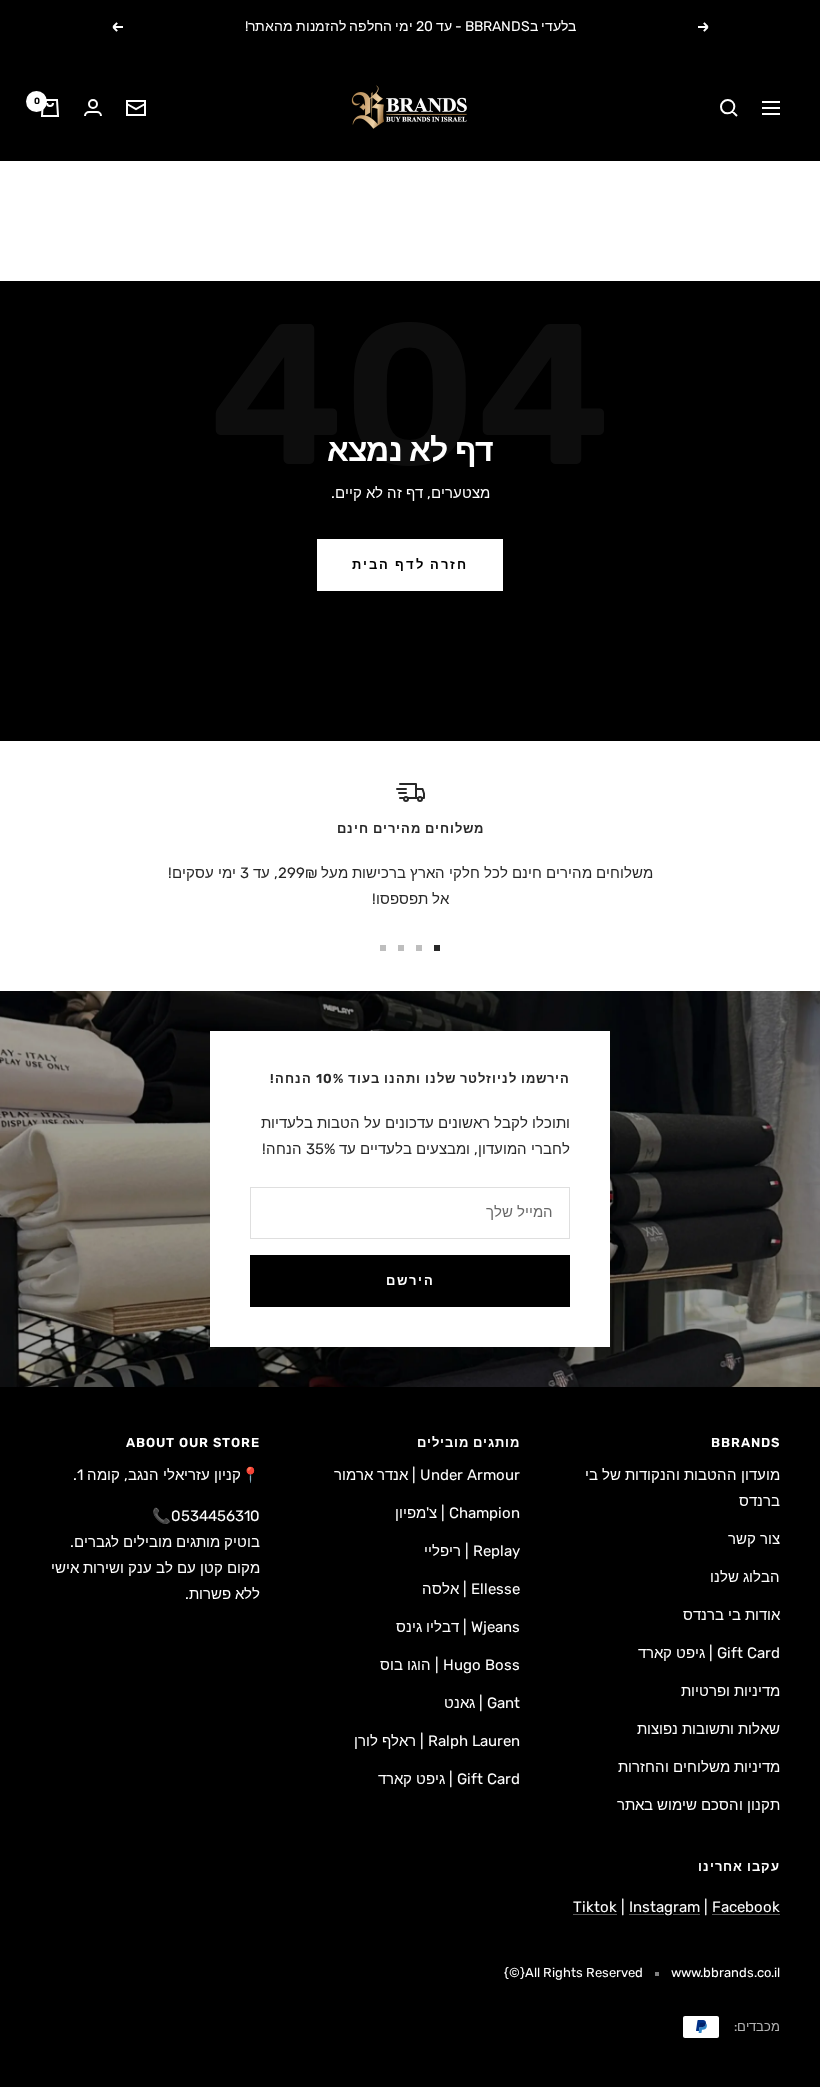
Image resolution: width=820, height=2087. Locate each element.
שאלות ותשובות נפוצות (708, 1729)
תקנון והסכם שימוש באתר (698, 1805)
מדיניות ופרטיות (730, 1691)
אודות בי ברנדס (731, 1615)
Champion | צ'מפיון (457, 1513)
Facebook (746, 1907)
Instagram (664, 1907)
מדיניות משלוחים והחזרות (699, 1767)
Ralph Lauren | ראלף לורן (437, 1741)
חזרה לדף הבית (410, 564)
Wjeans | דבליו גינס (458, 1627)
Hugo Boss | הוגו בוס (450, 1665)
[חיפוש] (729, 108)
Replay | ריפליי (472, 1551)
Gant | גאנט (482, 1703)
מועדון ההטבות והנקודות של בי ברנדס (682, 1488)
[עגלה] (50, 108)
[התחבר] (93, 107)
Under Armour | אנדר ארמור (427, 1475)
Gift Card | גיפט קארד (709, 1653)
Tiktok (595, 1907)
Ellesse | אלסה (471, 1589)
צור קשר (754, 1539)
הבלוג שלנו (745, 1577)
